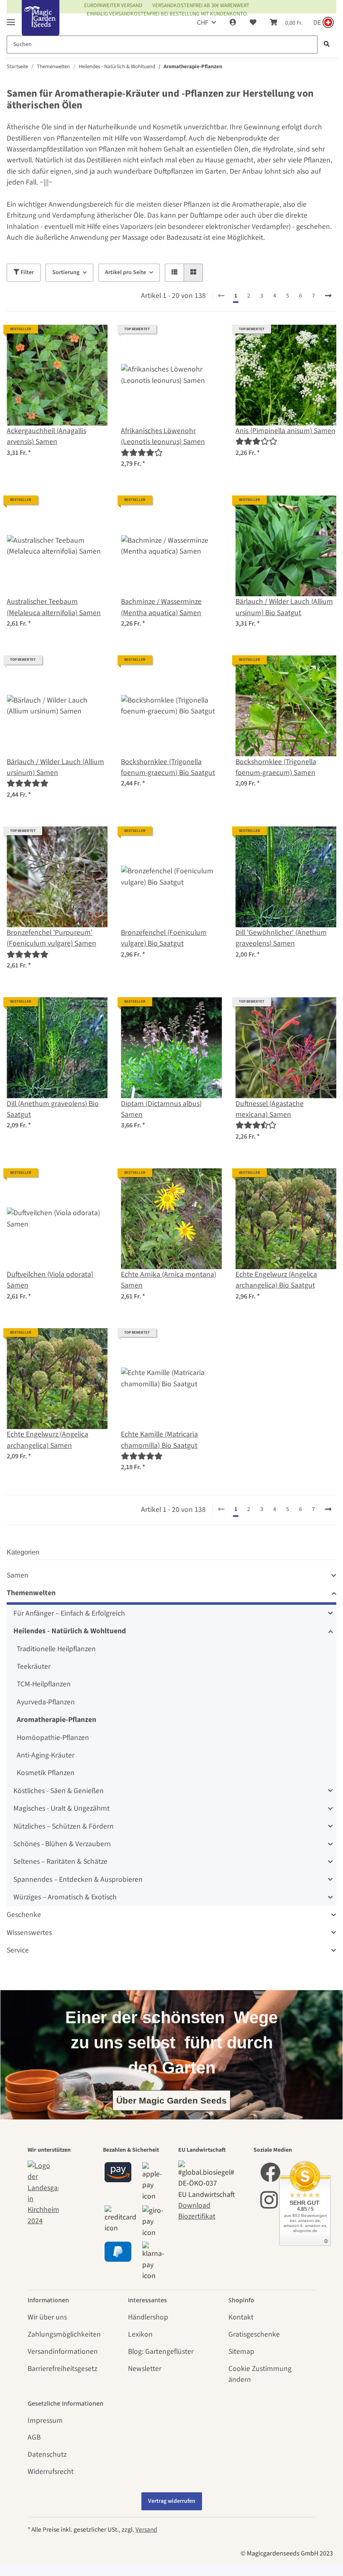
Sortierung (66, 272)
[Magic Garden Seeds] (41, 26)
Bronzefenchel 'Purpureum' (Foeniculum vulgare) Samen (51, 938)
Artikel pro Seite (125, 272)
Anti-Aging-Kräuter (46, 1755)
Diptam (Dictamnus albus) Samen (161, 1109)
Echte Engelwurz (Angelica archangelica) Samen (47, 1440)
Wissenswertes (29, 1933)
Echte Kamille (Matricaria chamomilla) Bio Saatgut (159, 1440)
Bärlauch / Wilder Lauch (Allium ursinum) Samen (55, 767)
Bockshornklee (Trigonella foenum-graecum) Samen (276, 767)
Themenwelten (31, 1593)
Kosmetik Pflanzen (46, 1773)
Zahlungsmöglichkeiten (64, 2334)
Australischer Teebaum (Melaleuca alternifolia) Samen (54, 607)
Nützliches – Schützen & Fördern (64, 1826)
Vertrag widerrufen (172, 2501)
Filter (27, 272)
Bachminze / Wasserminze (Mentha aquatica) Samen (161, 607)
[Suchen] (327, 45)
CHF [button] (203, 23)
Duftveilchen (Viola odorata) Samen (50, 1280)
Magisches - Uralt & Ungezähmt (61, 1808)
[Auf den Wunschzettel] (93, 339)
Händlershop (148, 2317)
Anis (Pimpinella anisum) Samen (285, 431)
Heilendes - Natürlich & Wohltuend (70, 1631)
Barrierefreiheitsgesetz (62, 2369)
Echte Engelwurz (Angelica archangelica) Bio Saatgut (276, 1280)
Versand (146, 2530)
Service (18, 1950)
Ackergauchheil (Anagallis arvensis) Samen (46, 436)
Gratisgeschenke (254, 2334)
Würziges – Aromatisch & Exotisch (65, 1897)
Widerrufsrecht (51, 2472)
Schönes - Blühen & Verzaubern (62, 1844)
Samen (18, 1575)
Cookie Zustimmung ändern (260, 2374)
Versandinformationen (63, 2351)
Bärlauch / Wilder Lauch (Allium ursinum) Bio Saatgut (284, 607)
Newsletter (145, 2369)
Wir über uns (47, 2317)
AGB (34, 2437)
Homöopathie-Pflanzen (53, 1738)
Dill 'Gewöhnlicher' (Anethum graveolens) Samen (281, 938)
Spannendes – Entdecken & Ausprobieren (78, 1879)
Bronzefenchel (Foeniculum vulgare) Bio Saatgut (164, 938)
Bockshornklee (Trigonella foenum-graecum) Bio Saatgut (168, 767)
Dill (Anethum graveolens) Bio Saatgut (53, 1109)
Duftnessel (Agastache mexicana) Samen (270, 1109)
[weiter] (328, 296)
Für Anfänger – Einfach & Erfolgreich (69, 1613)
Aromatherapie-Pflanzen (56, 1720)
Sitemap (241, 2351)
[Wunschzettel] (253, 23)
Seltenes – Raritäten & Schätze (60, 1861)
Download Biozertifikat (197, 2211)
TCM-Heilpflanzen (44, 1684)
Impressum (45, 2421)
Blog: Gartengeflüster (161, 2351)
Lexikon (140, 2334)
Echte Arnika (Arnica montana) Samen (169, 1280)
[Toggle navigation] (11, 19)
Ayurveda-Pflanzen (46, 1702)
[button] (233, 23)
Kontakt (241, 2317)
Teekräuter (34, 1666)
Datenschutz (47, 2454)
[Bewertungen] (142, 453)
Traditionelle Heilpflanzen (56, 1649)
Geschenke (24, 1915)
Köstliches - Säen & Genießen (59, 1791)
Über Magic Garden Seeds (171, 2100)
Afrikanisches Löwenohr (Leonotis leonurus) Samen (163, 436)
